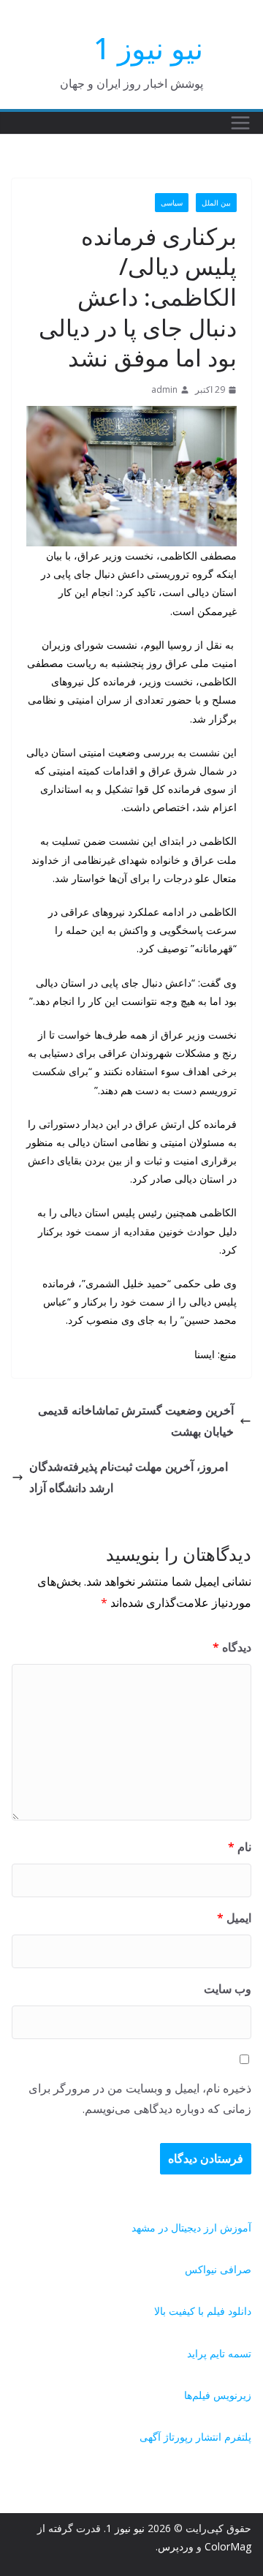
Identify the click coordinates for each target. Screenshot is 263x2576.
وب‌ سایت (228, 1989)
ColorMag (228, 2546)
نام (240, 1847)
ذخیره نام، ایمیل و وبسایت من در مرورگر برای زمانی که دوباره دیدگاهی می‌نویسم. (140, 2099)
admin (164, 389)
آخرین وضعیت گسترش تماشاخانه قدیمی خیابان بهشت (136, 1421)
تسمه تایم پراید (219, 2353)
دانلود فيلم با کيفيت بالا (203, 2311)
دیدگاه (232, 1647)
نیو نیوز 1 (148, 48)
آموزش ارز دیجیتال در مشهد (191, 2227)
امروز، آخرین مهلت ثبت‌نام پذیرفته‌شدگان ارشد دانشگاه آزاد (129, 1477)
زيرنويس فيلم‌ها (218, 2395)
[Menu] (240, 123)
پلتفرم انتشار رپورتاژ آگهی (195, 2437)
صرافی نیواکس (218, 2269)
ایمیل (234, 1918)
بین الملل (216, 203)
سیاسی (172, 203)
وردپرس (176, 2546)
